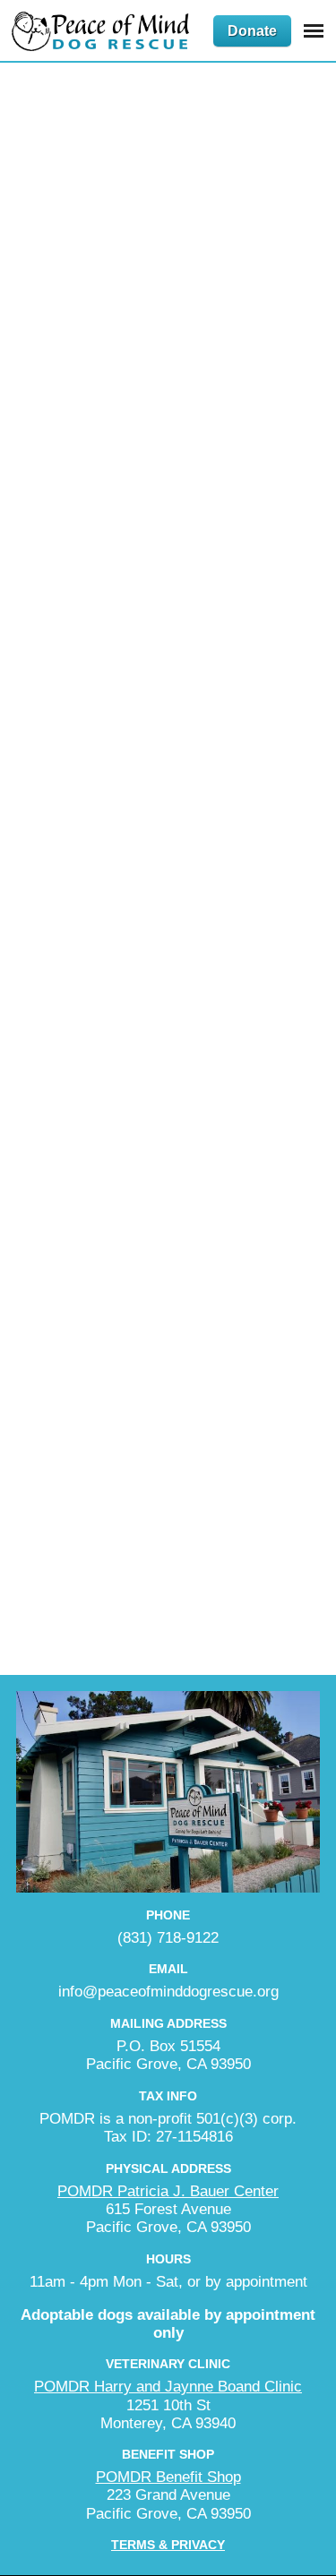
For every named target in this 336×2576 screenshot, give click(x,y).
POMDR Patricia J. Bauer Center (168, 2191)
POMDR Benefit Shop (168, 2477)
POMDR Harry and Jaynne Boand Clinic (168, 2387)
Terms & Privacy (168, 2545)
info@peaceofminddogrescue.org (168, 1992)
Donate (252, 31)
